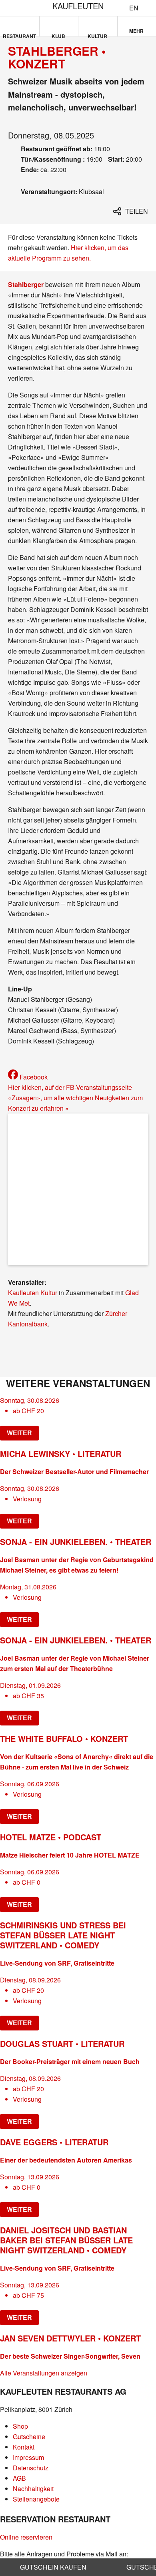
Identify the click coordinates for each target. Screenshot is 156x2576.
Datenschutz (31, 2468)
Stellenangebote (36, 2499)
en (134, 8)
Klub (58, 34)
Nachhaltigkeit (33, 2489)
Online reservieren (26, 2537)
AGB (19, 2478)
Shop (20, 2426)
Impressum (28, 2457)
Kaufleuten (78, 6)
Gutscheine (29, 2437)
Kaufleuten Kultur (33, 1293)
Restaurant (19, 34)
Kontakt (24, 2447)
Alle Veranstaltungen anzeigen (44, 2373)
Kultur (97, 34)
